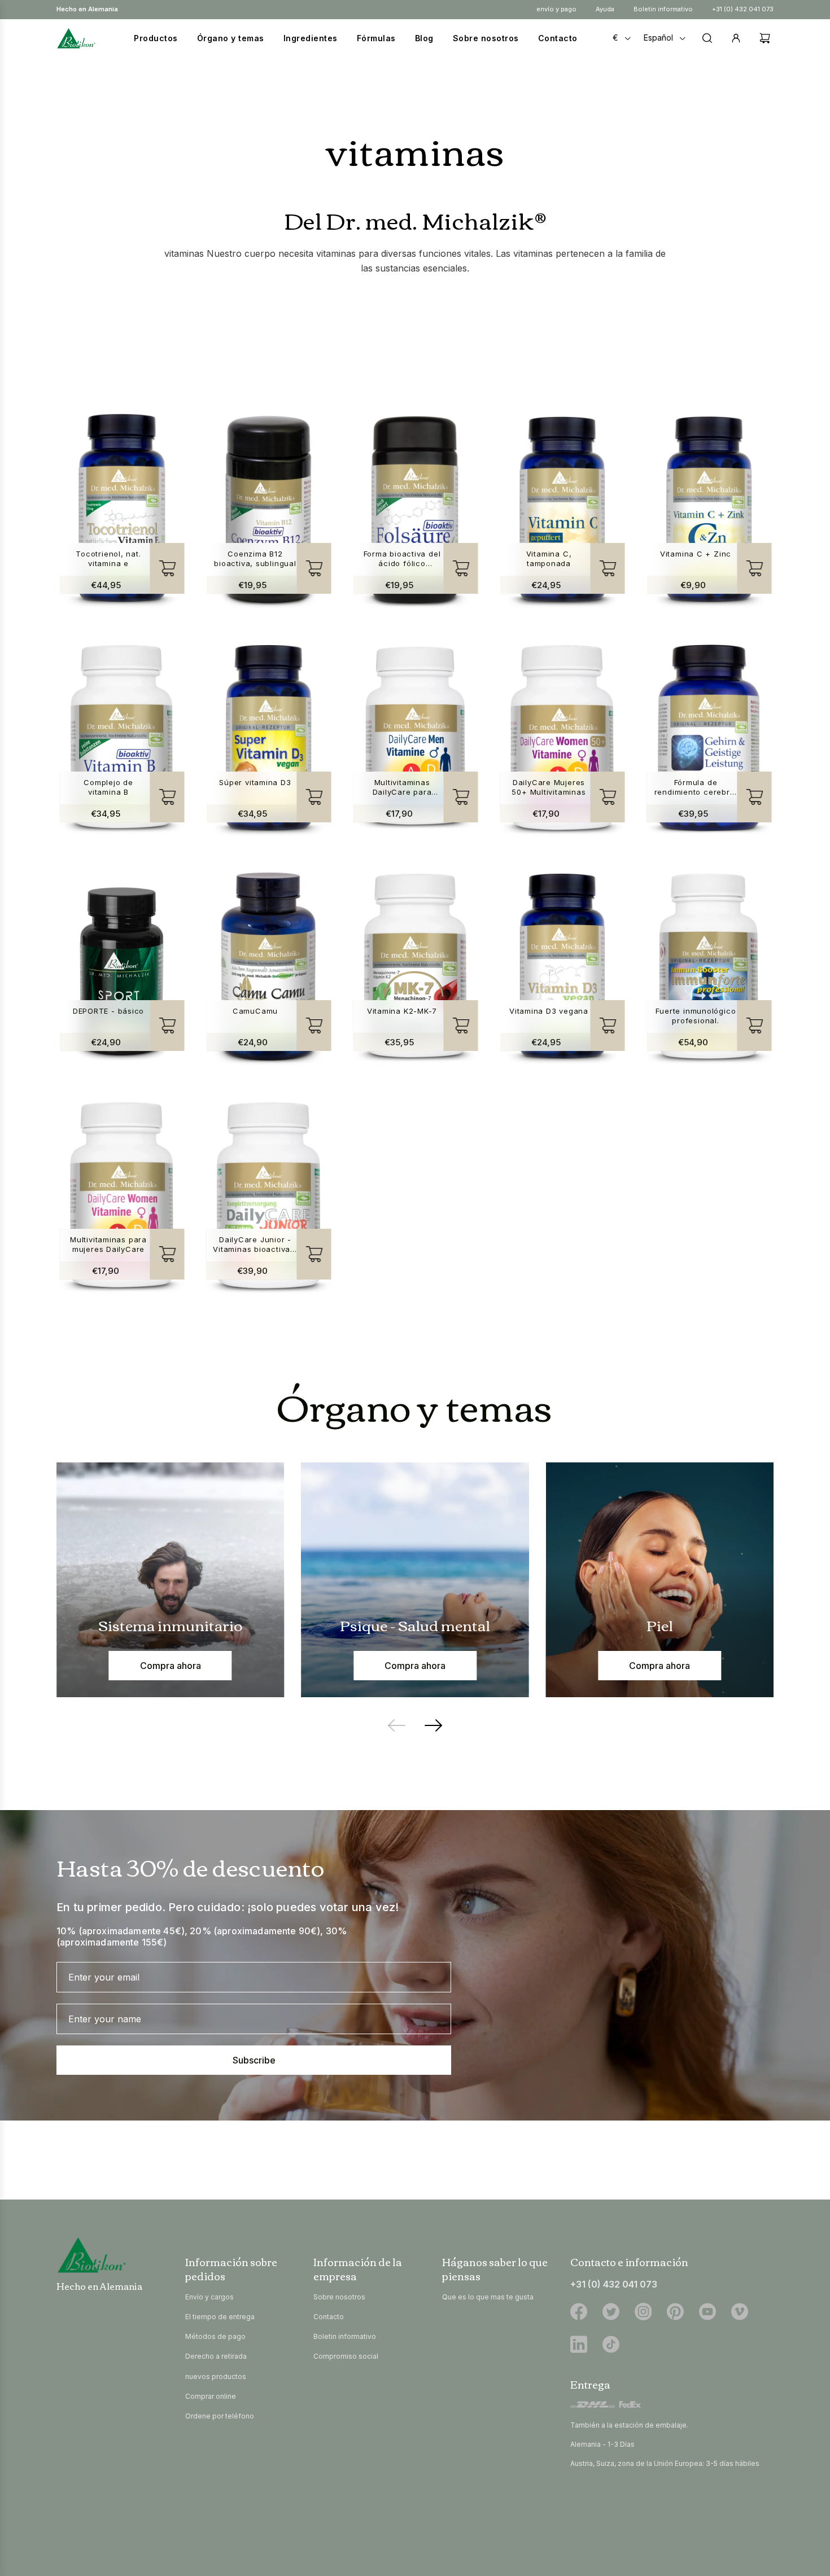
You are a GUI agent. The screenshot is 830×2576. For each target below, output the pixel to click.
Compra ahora (171, 1666)
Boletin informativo (663, 9)
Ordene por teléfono (220, 2416)
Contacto (329, 2317)
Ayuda (605, 9)
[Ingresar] (736, 38)
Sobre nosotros (339, 2297)
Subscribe (254, 2060)
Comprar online (211, 2396)
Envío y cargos (209, 2297)
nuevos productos (216, 2376)
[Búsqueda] (707, 38)
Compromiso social (346, 2356)
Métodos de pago (215, 2336)
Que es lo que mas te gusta (488, 2297)
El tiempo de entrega (220, 2317)
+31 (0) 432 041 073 (743, 9)
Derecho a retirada (216, 2356)
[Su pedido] (762, 38)
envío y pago (556, 9)
